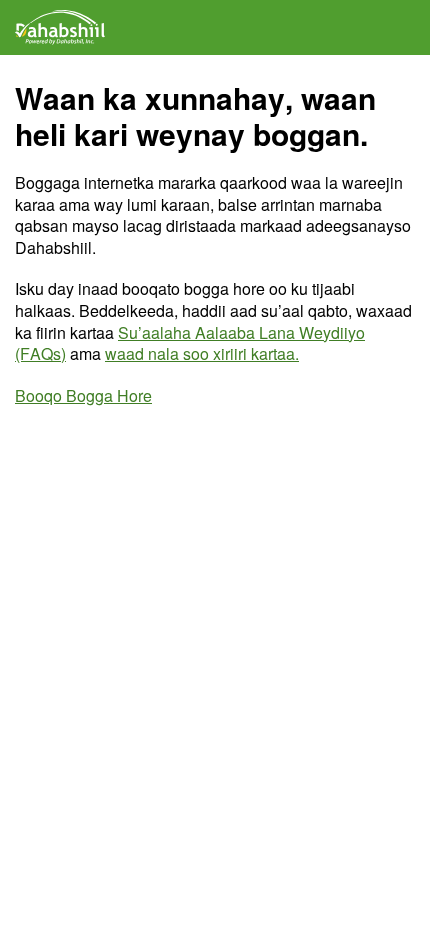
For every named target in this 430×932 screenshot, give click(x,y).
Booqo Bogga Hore (83, 395)
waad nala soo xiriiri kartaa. (202, 353)
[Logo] (60, 27)
